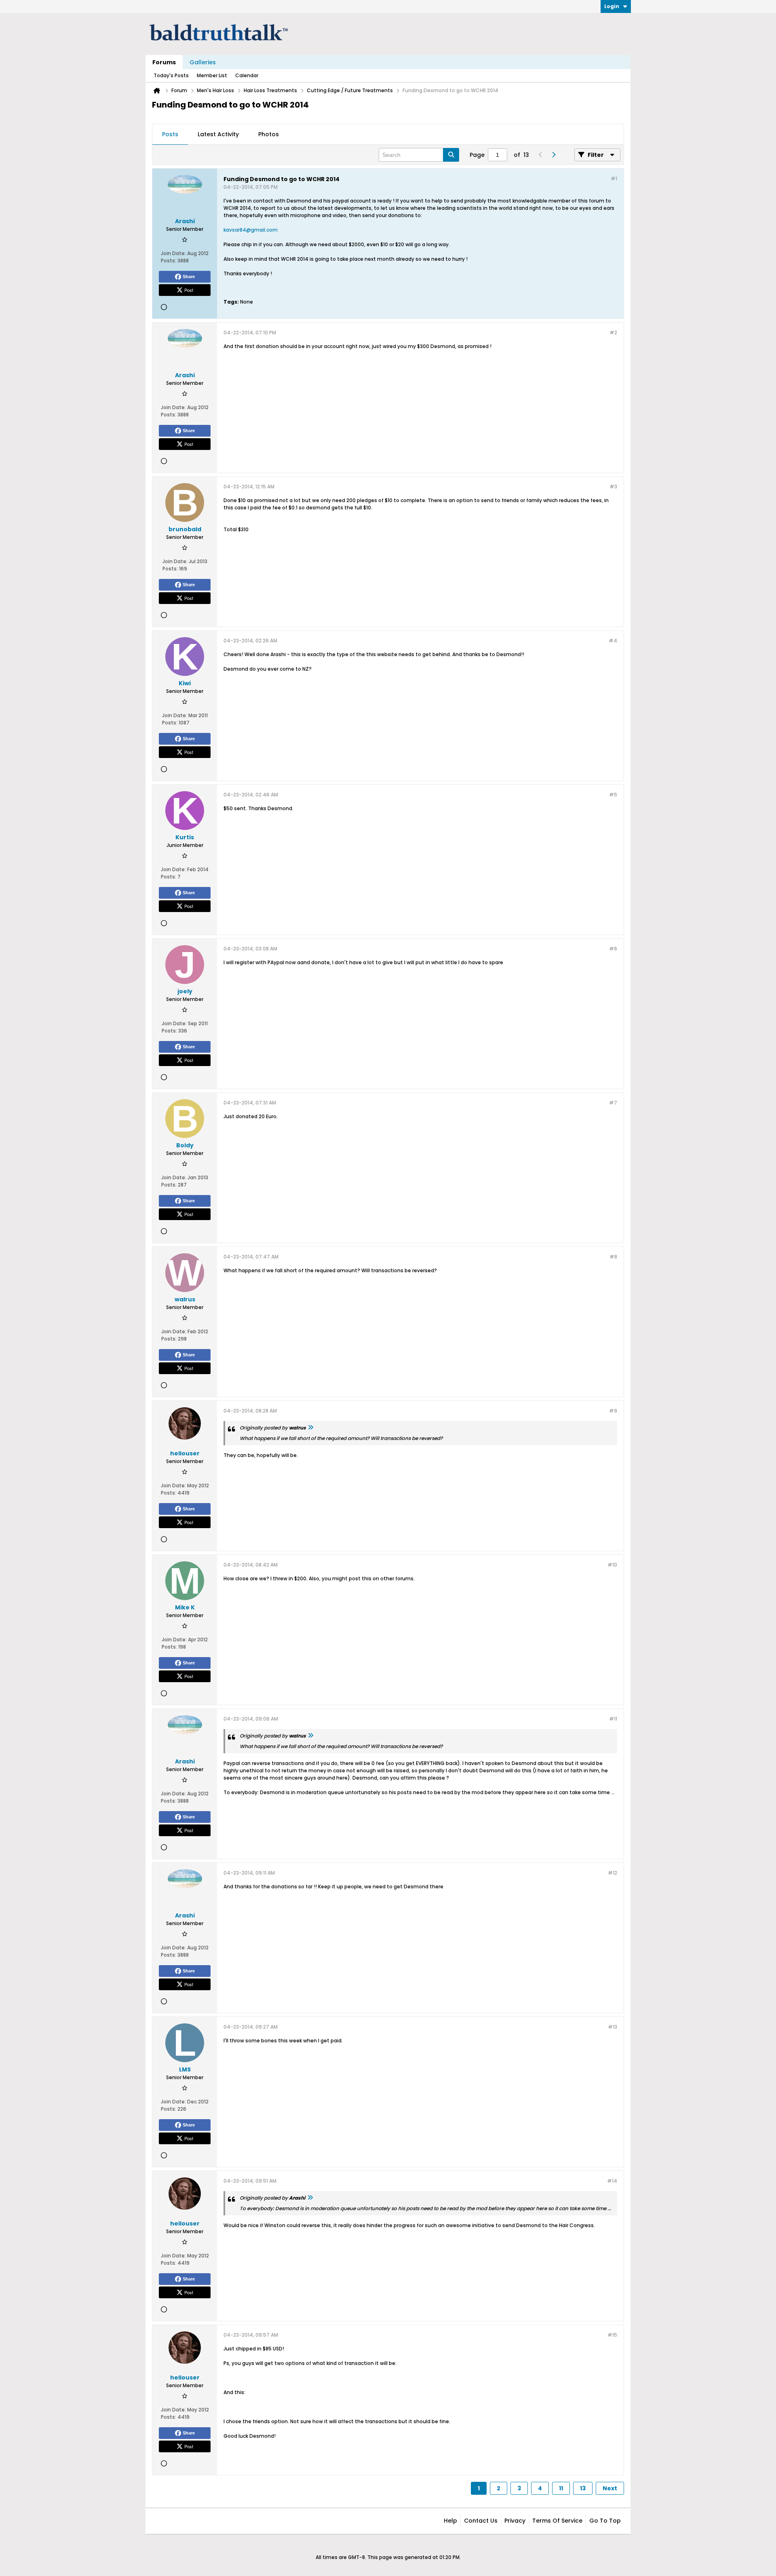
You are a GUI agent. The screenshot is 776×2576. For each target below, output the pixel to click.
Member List (212, 75)
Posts (170, 134)
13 (583, 2488)
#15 (612, 2335)
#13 (613, 2027)
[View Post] (310, 1428)
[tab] (170, 135)
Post (189, 290)
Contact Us (481, 2521)
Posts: (169, 261)
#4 (613, 641)
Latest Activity (218, 134)
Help (450, 2521)
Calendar (247, 75)
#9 (613, 1411)
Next (610, 2488)
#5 (613, 795)
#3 (613, 487)
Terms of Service (557, 2521)
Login (612, 6)
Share (189, 277)
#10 (612, 1565)
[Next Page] (553, 155)
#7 (613, 1103)
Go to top (605, 2521)
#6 (613, 949)
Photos (269, 134)
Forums (164, 62)
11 (561, 2488)
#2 (613, 333)
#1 (614, 178)
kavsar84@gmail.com (251, 230)
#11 (613, 1719)
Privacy (515, 2521)
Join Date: (173, 253)
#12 (613, 1873)
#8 (613, 1257)
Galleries (203, 62)
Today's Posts (171, 75)
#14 (612, 2181)
